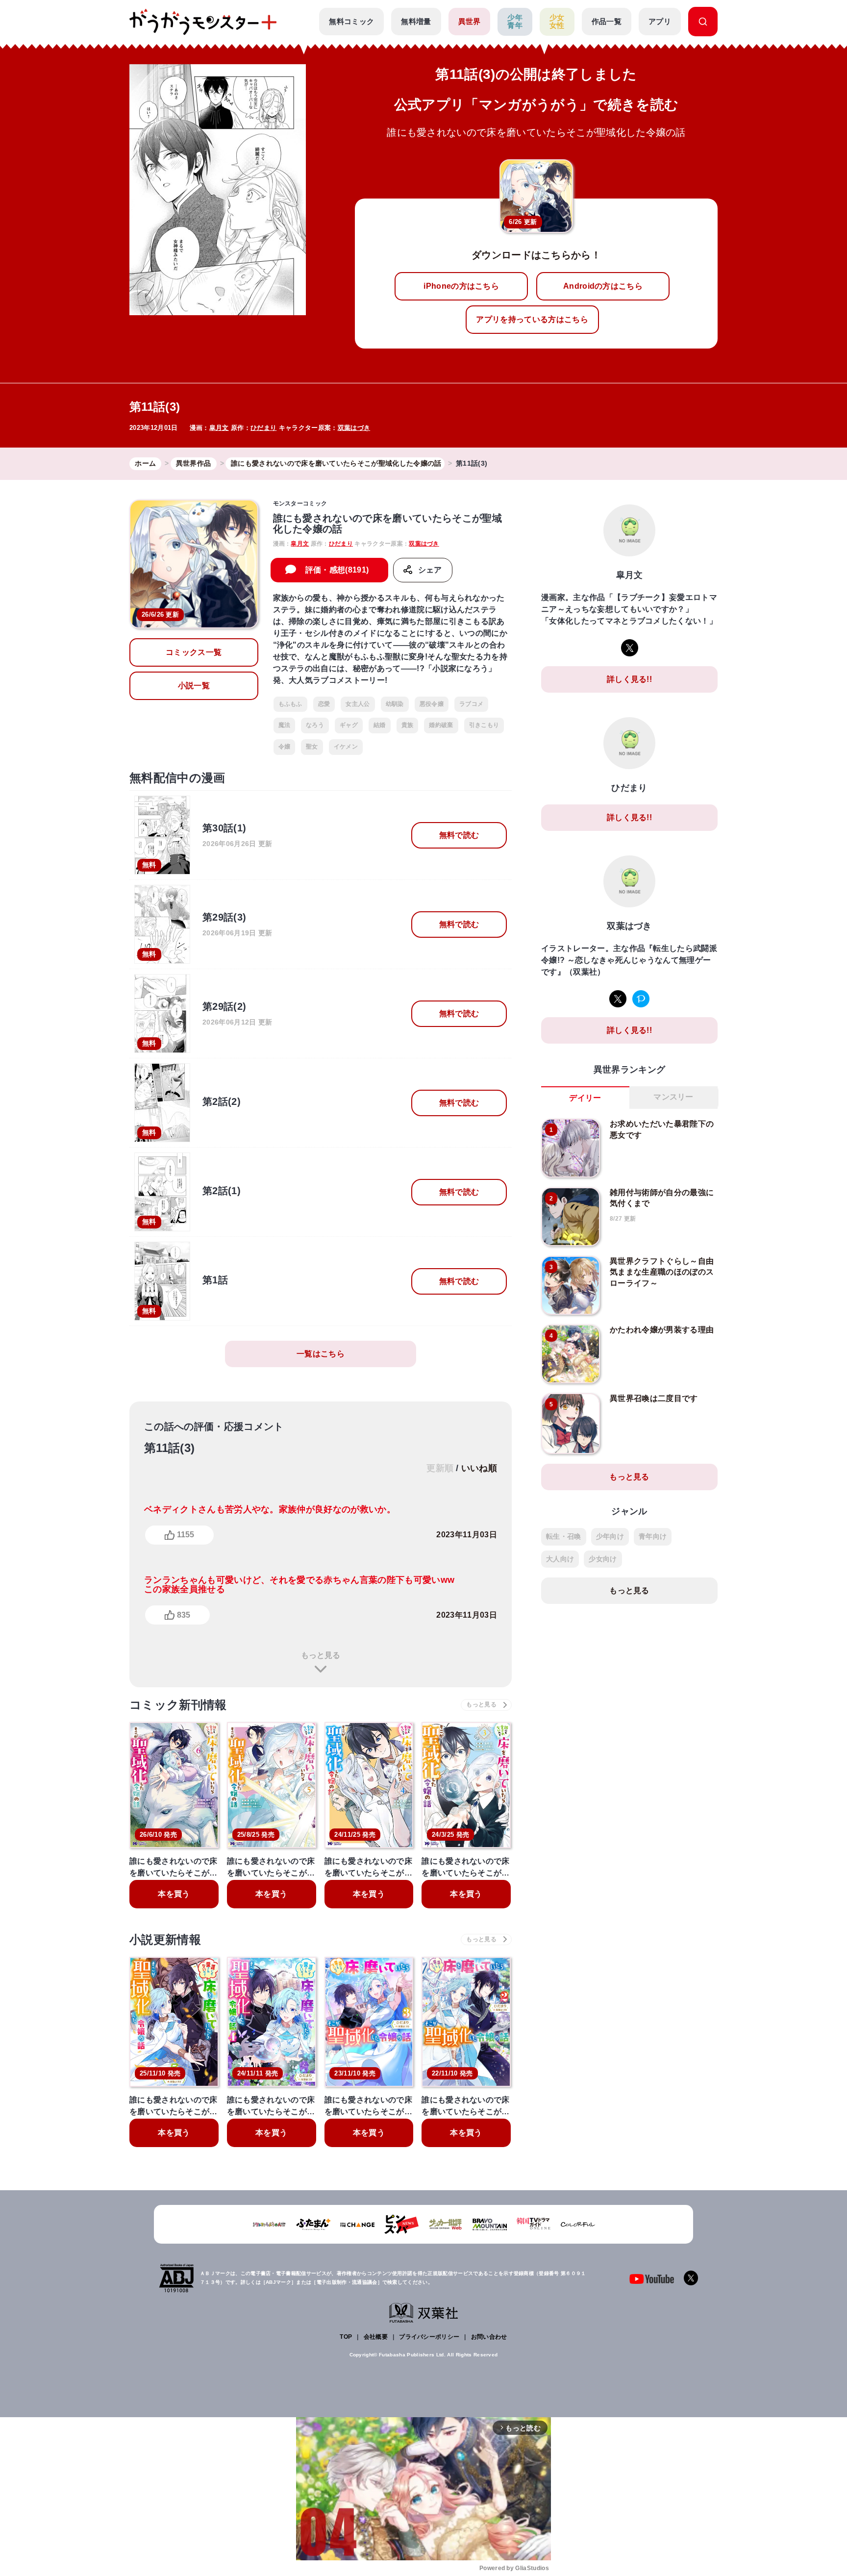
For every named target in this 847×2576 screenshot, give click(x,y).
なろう (315, 725)
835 (184, 1615)
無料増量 (416, 21)
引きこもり (484, 725)
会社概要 (376, 2337)
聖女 (312, 747)
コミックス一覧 (194, 652)
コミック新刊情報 (178, 1705)
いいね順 (479, 1468)
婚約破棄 (441, 725)
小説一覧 (194, 686)
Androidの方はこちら (603, 286)
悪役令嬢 (432, 704)
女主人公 (358, 704)
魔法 (285, 725)
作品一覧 (607, 21)
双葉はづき (354, 428)
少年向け (610, 1536)
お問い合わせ (489, 2337)
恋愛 (324, 704)
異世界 (470, 21)
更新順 (440, 1468)
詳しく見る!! (629, 679)
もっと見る (321, 1655)
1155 (186, 1535)
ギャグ (349, 725)
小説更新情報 (165, 1939)
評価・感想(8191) (337, 570)
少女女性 (557, 22)
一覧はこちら (321, 1354)
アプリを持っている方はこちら (532, 319)
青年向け (653, 1536)
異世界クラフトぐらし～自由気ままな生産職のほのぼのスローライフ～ (662, 1272)
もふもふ (290, 704)
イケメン (346, 747)
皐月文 (219, 428)
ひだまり (263, 428)
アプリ (660, 21)
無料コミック (351, 21)
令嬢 (285, 747)
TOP (346, 2337)
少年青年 (515, 22)
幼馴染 (395, 704)
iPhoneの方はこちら (461, 286)
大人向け (560, 1559)
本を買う (174, 1894)
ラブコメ (471, 704)
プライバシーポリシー (429, 2337)
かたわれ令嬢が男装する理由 (662, 1330)
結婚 (380, 725)
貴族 (408, 725)
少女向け (603, 1559)
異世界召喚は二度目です (654, 1398)
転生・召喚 (564, 1536)
